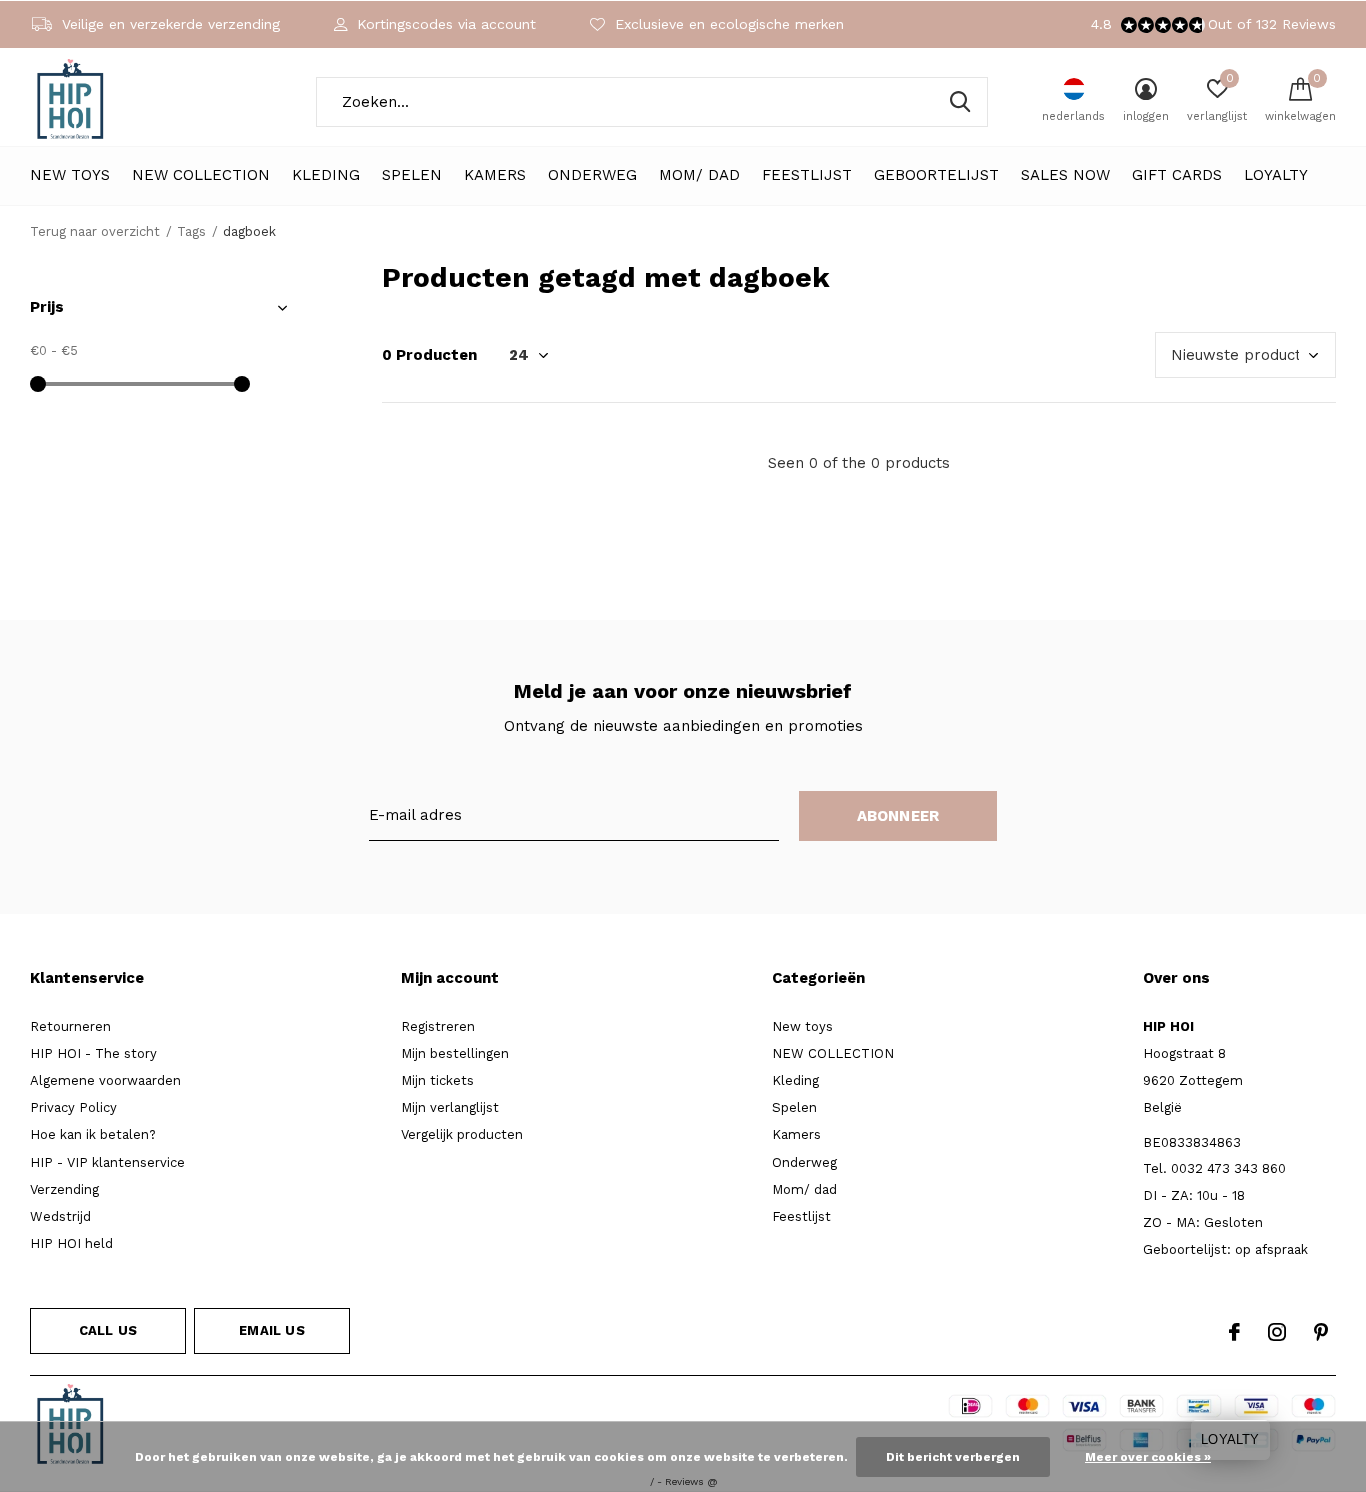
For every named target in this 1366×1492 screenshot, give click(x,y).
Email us (271, 1330)
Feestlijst (807, 175)
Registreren (438, 1026)
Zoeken (960, 102)
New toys (70, 175)
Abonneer (898, 816)
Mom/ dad (699, 175)
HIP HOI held (71, 1243)
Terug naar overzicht (95, 231)
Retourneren (70, 1026)
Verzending (64, 1189)
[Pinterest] (1321, 1332)
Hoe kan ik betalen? (93, 1134)
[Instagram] (1277, 1332)
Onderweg (592, 175)
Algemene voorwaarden (105, 1080)
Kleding (326, 175)
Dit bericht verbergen (953, 1457)
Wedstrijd (60, 1216)
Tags (191, 231)
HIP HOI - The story (93, 1053)
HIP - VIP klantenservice (107, 1162)
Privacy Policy (73, 1107)
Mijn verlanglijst (450, 1107)
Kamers (495, 175)
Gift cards (1177, 175)
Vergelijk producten (462, 1134)
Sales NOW (1065, 175)
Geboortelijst (936, 175)
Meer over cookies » (1148, 1457)
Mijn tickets (437, 1080)
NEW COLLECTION (201, 175)
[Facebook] (1234, 1332)
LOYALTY (1276, 175)
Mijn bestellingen (455, 1053)
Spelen (412, 175)
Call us (108, 1330)
